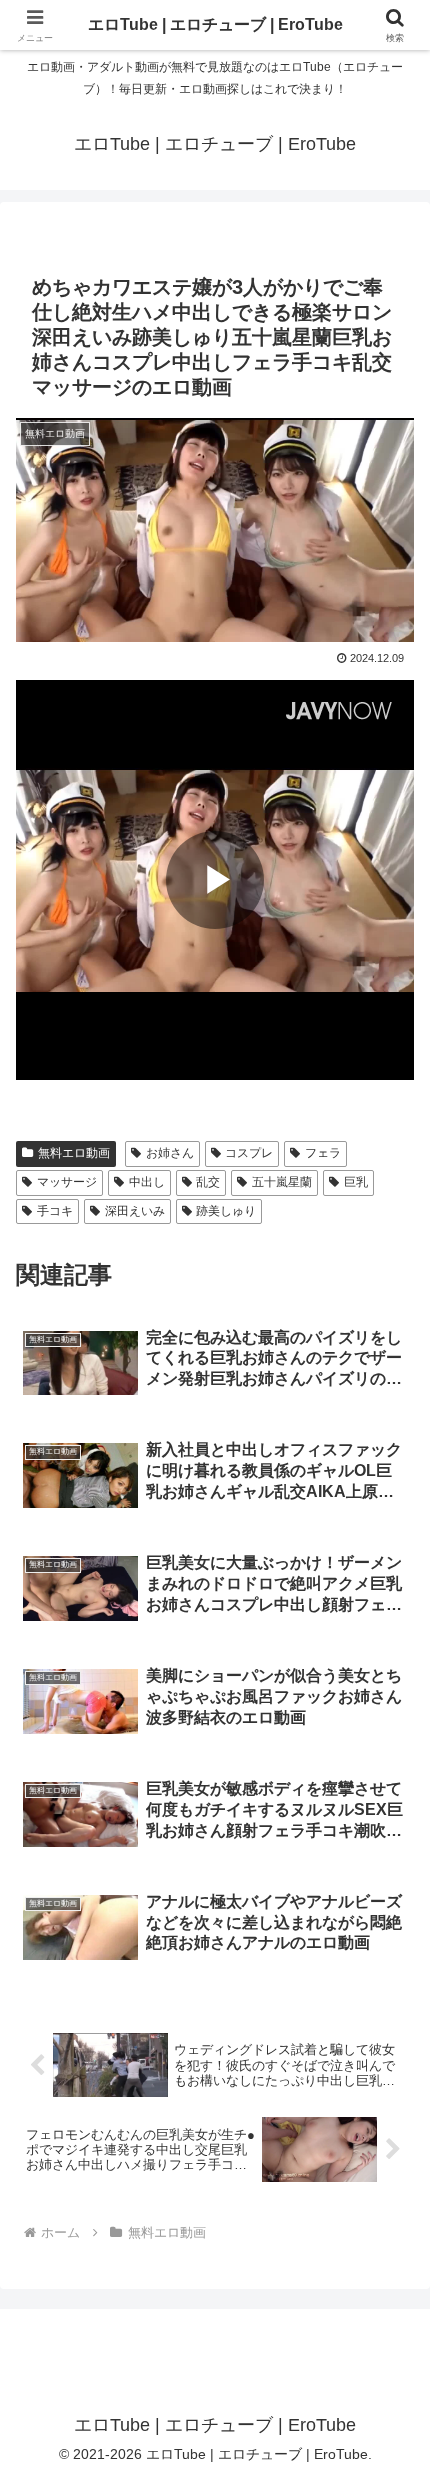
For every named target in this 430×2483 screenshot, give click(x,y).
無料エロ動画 (74, 1153)
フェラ (323, 1153)
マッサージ (67, 1182)
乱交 (208, 1182)
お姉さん (170, 1153)
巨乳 (356, 1182)
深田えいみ (135, 1211)
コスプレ (249, 1153)
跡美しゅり (226, 1211)
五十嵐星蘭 (282, 1182)
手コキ (55, 1211)
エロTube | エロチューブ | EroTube (215, 24)
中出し (147, 1182)
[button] (388, 2379)
